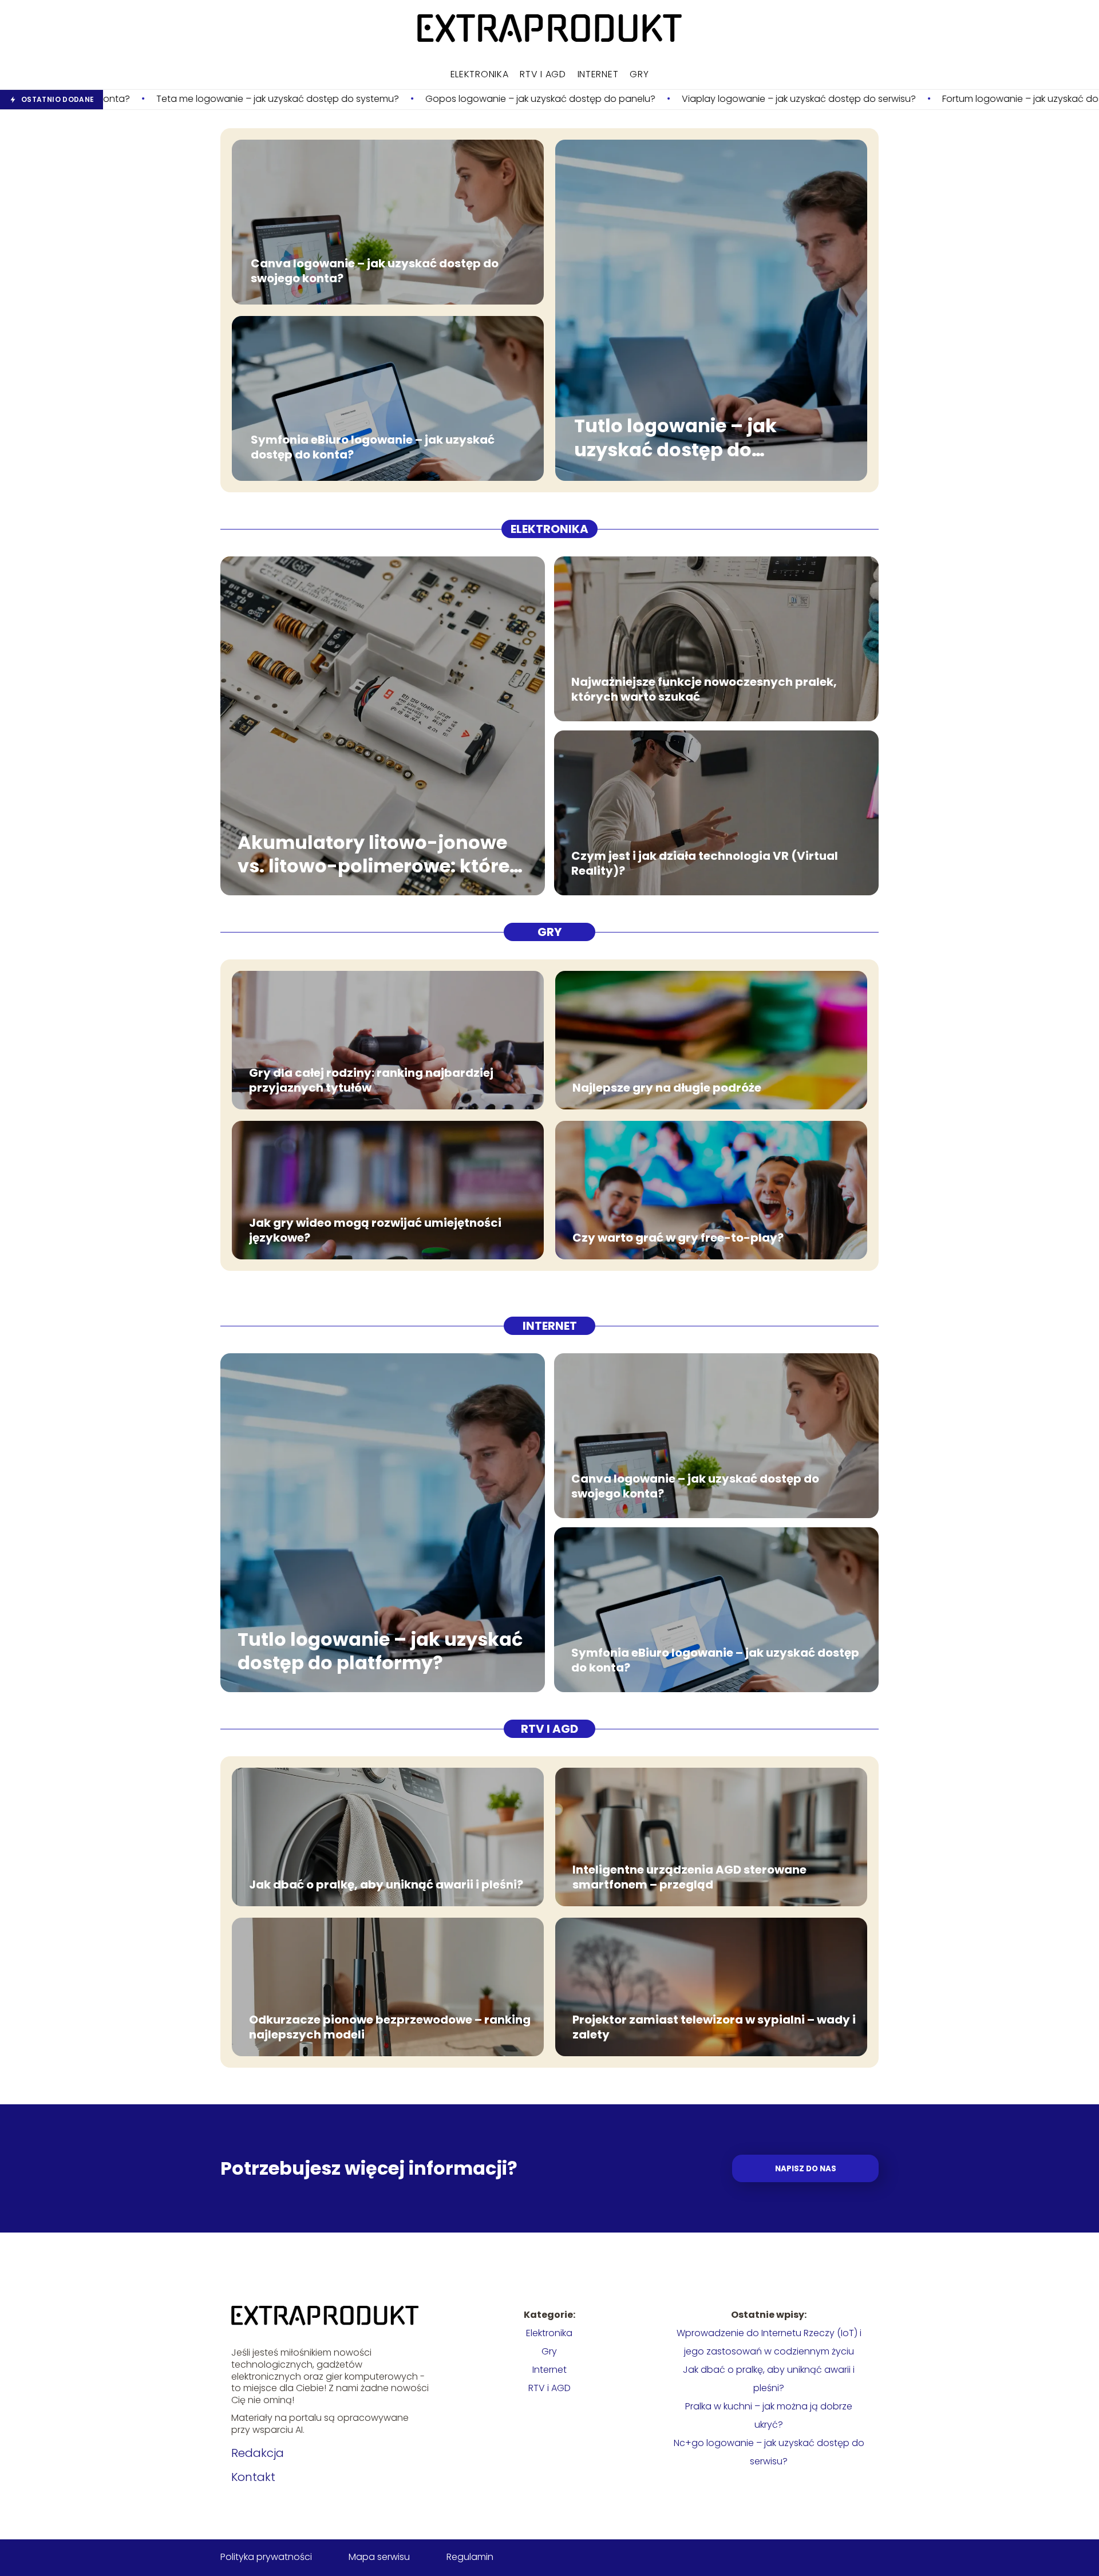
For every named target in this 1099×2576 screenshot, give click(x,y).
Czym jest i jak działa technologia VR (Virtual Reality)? (705, 863)
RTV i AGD (543, 74)
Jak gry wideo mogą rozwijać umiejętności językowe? (375, 1230)
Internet (598, 74)
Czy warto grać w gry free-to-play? (678, 1238)
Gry (639, 74)
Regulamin (470, 2557)
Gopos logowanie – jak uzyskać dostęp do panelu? (353, 99)
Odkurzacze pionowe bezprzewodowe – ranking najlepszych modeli (390, 2027)
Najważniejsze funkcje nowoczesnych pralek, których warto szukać (704, 689)
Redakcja (258, 2453)
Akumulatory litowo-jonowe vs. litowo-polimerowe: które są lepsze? (373, 854)
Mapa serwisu (379, 2557)
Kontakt (253, 2477)
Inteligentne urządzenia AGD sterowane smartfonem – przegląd (689, 1877)
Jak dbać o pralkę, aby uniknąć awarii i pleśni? (386, 1884)
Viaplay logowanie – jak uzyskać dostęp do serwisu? (611, 99)
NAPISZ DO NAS (806, 2169)
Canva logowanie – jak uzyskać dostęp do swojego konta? (375, 271)
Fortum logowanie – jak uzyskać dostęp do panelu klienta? (885, 99)
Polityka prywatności (266, 2557)
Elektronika (480, 74)
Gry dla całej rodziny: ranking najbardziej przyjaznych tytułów (371, 1080)
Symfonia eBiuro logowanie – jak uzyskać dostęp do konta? (373, 447)
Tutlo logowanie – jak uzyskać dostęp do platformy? (675, 438)
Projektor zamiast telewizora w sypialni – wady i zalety (714, 2027)
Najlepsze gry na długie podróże (667, 1088)
